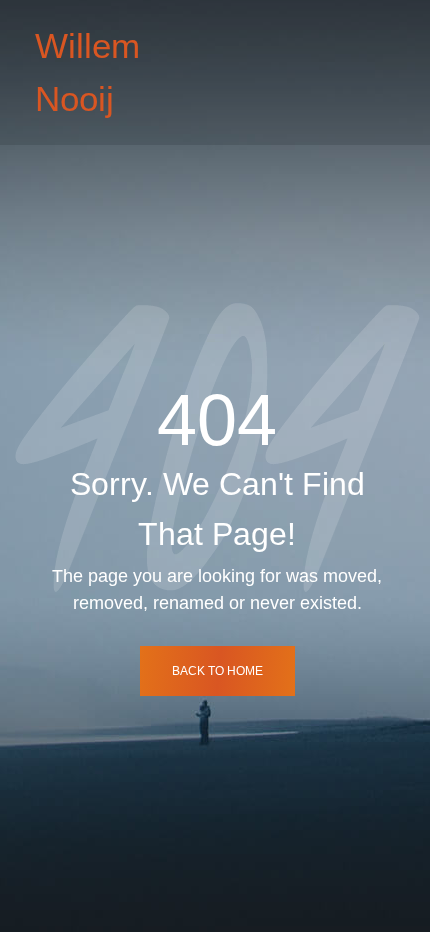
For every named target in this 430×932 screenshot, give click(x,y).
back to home (217, 671)
